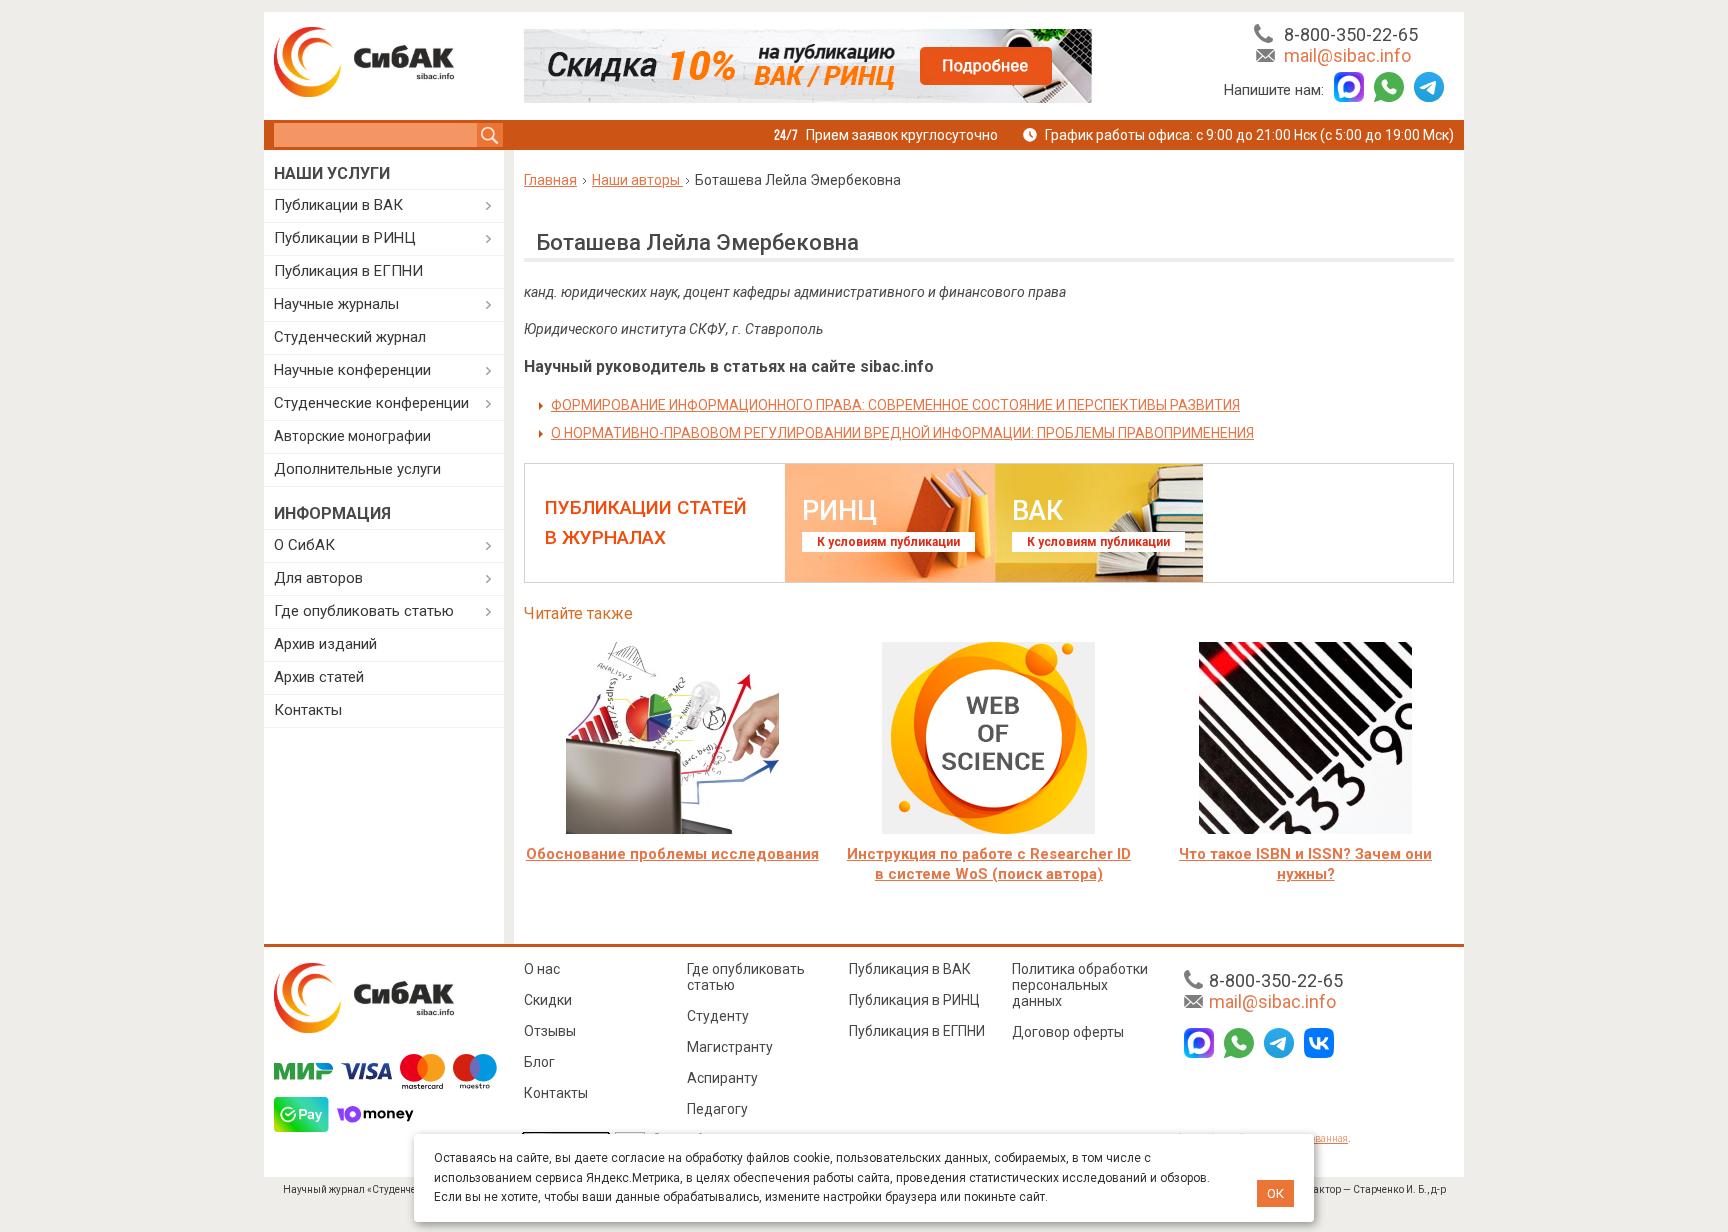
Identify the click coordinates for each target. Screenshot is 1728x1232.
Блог (539, 1062)
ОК (1275, 1193)
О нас (542, 969)
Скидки (548, 1000)
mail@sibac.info (1347, 55)
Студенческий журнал (350, 337)
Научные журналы (336, 304)
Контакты (308, 710)
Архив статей (319, 677)
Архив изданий (325, 644)
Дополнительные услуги (357, 469)
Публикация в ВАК (910, 969)
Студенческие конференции (371, 403)
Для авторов (318, 578)
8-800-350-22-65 (1351, 34)
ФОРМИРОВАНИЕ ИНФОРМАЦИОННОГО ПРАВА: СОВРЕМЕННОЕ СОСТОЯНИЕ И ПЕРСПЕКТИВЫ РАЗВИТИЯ (895, 405)
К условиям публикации (888, 542)
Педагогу (717, 1109)
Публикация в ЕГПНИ (348, 271)
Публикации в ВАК (338, 205)
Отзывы (550, 1031)
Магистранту (730, 1047)
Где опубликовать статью (364, 611)
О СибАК (304, 545)
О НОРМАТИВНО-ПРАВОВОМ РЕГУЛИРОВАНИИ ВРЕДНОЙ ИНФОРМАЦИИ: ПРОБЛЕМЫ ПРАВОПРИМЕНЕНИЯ (902, 433)
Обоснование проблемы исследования (672, 854)
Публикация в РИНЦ (914, 1000)
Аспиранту (722, 1078)
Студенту (718, 1016)
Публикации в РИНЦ (345, 238)
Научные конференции (352, 370)
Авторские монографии (352, 436)
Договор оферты (1068, 1032)
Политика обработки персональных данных (1080, 985)
